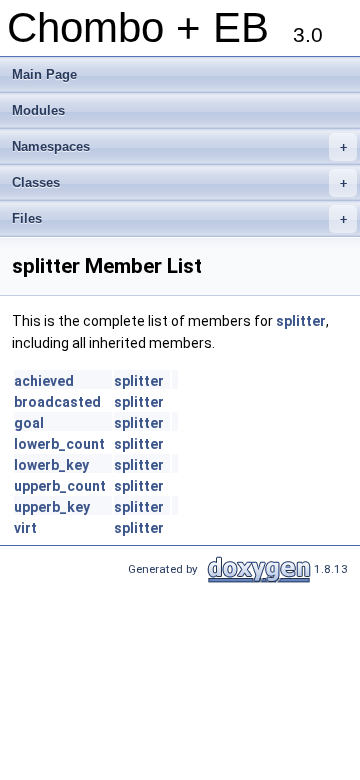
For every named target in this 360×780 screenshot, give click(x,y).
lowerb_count (59, 444)
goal (29, 423)
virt (25, 528)
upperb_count (60, 486)
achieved (44, 381)
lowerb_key (51, 465)
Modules (38, 110)
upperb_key (52, 507)
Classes (179, 182)
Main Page (44, 74)
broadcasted (57, 402)
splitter (301, 321)
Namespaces (179, 146)
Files (179, 218)
